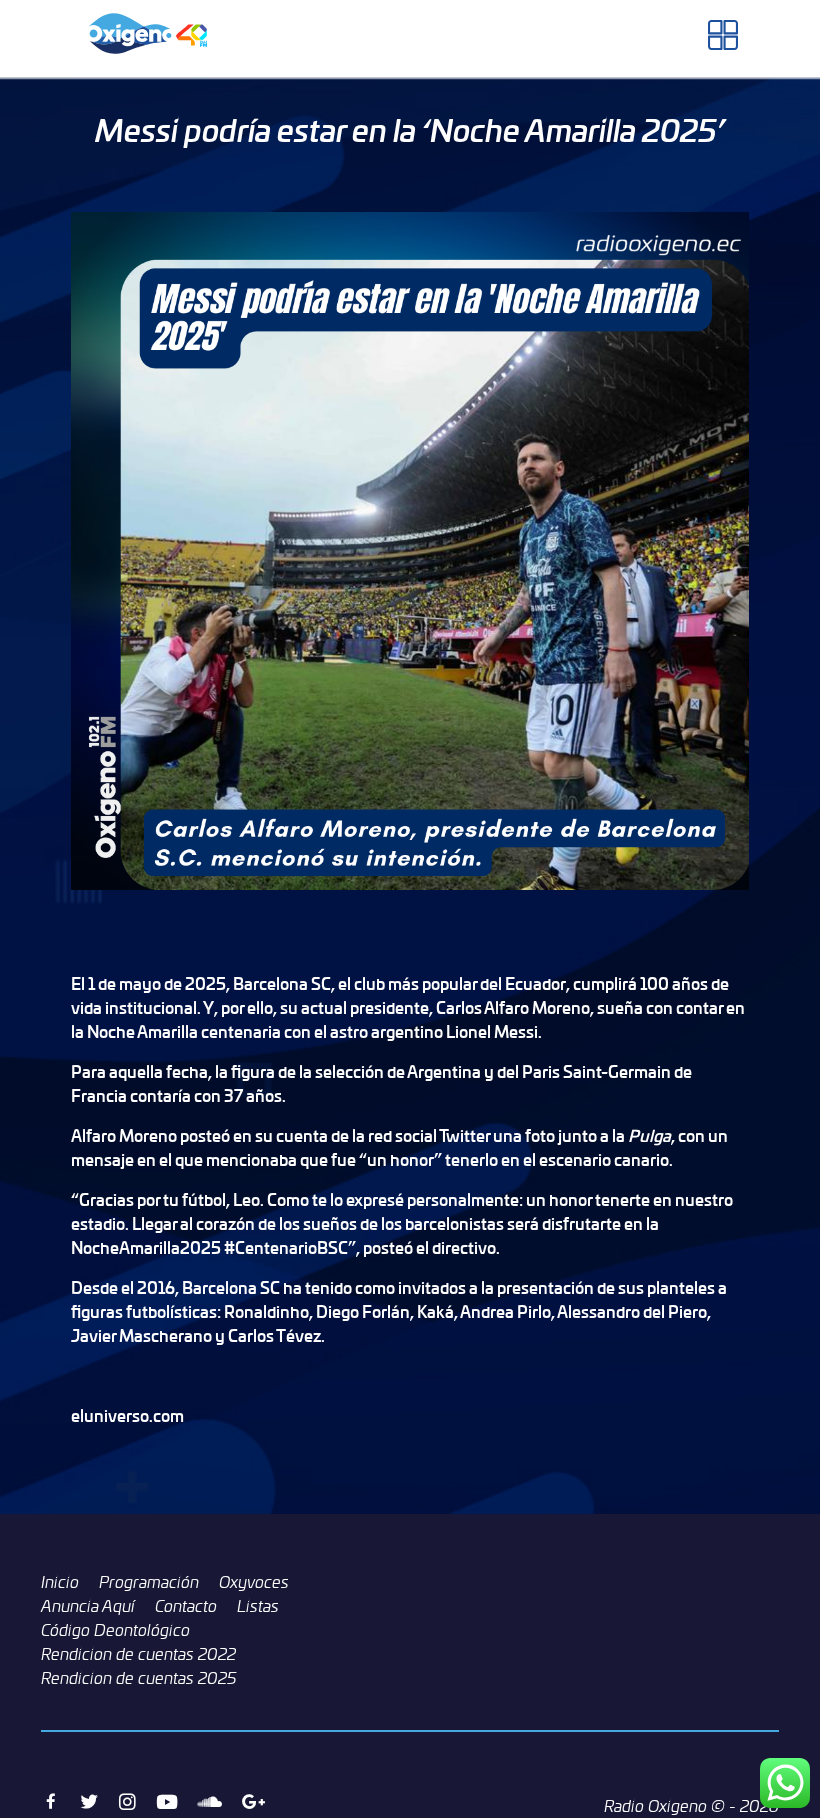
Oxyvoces (254, 1582)
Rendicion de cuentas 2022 (138, 1654)
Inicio (60, 1582)
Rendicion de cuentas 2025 (139, 1678)
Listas (258, 1606)
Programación (149, 1582)
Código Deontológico (115, 1630)
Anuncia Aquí (88, 1606)
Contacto (186, 1606)
